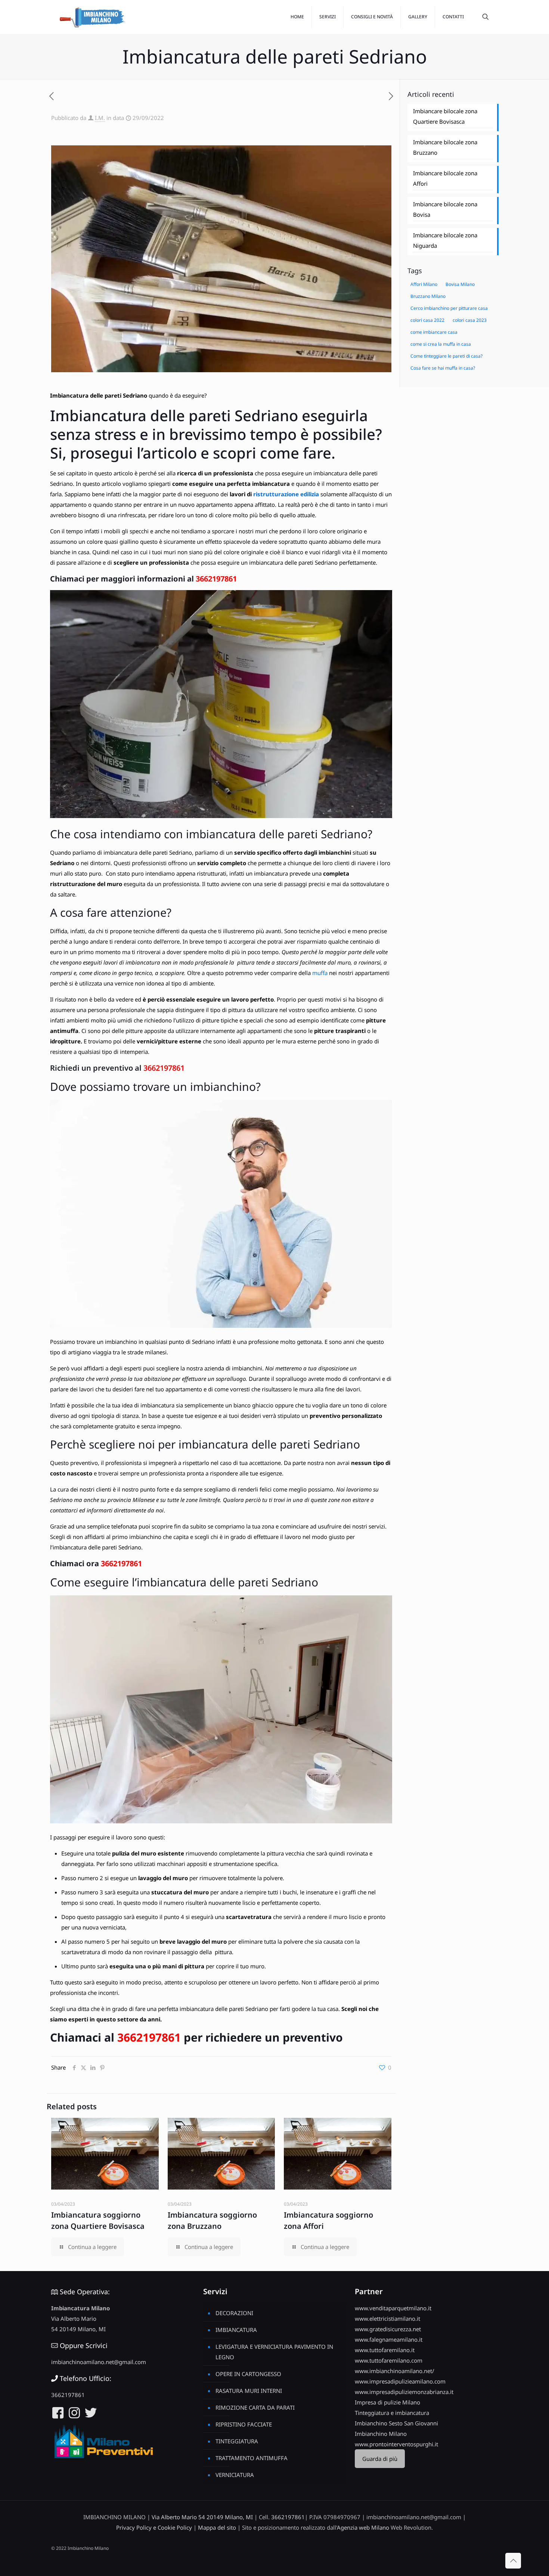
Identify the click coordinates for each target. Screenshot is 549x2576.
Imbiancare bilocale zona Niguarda (445, 240)
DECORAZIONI (234, 2313)
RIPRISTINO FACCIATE (244, 2424)
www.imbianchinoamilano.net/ (395, 2371)
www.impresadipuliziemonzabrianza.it (404, 2392)
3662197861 (216, 579)
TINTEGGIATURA (237, 2441)
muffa (320, 973)
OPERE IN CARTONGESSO (248, 2374)
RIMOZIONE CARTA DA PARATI (255, 2407)
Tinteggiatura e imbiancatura (392, 2413)
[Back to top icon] (513, 2561)
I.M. (100, 118)
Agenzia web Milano (363, 2527)
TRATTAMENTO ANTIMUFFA (252, 2458)
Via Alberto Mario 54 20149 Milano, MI (202, 2517)
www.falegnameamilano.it (389, 2339)
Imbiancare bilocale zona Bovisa (445, 209)
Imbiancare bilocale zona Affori (445, 178)
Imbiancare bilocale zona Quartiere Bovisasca (445, 116)
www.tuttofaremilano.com (389, 2360)
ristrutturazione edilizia (286, 494)
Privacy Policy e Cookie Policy (154, 2527)
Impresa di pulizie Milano (387, 2402)
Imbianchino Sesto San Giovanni (396, 2423)
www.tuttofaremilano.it (385, 2350)
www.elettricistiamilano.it (387, 2319)
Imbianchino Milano (381, 2434)
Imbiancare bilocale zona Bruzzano (445, 147)
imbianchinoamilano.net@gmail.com (99, 2362)
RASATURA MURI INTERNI (249, 2391)
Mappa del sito (217, 2527)
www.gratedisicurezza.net (388, 2329)
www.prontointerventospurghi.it (396, 2444)
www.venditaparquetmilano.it (393, 2308)
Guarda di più (380, 2459)
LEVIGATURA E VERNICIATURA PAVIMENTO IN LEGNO (274, 2352)
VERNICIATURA (235, 2475)
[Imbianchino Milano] (92, 17)
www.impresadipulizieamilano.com (400, 2381)
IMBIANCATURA (236, 2330)
